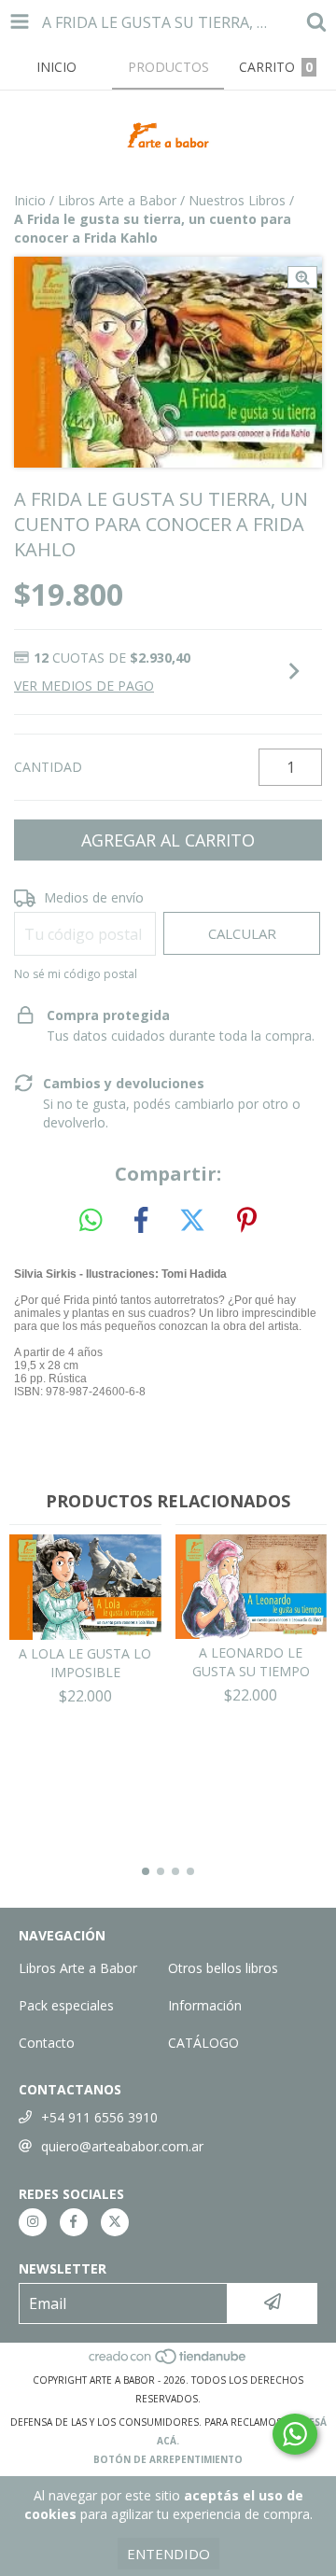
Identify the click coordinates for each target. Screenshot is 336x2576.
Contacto (47, 2043)
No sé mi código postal (76, 974)
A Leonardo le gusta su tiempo (251, 1662)
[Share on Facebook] (141, 1221)
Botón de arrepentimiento (168, 2459)
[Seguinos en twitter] (115, 2222)
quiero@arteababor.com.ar (122, 2146)
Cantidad (48, 767)
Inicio (30, 200)
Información (205, 2005)
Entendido (168, 2554)
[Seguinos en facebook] (74, 2222)
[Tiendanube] (168, 2361)
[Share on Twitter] (192, 1221)
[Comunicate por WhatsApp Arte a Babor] (295, 2434)
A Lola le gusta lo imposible (85, 1663)
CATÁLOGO (203, 2043)
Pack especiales (66, 2005)
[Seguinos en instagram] (33, 2222)
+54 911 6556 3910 (99, 2117)
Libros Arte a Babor (117, 200)
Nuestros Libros (237, 200)
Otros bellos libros (223, 1968)
